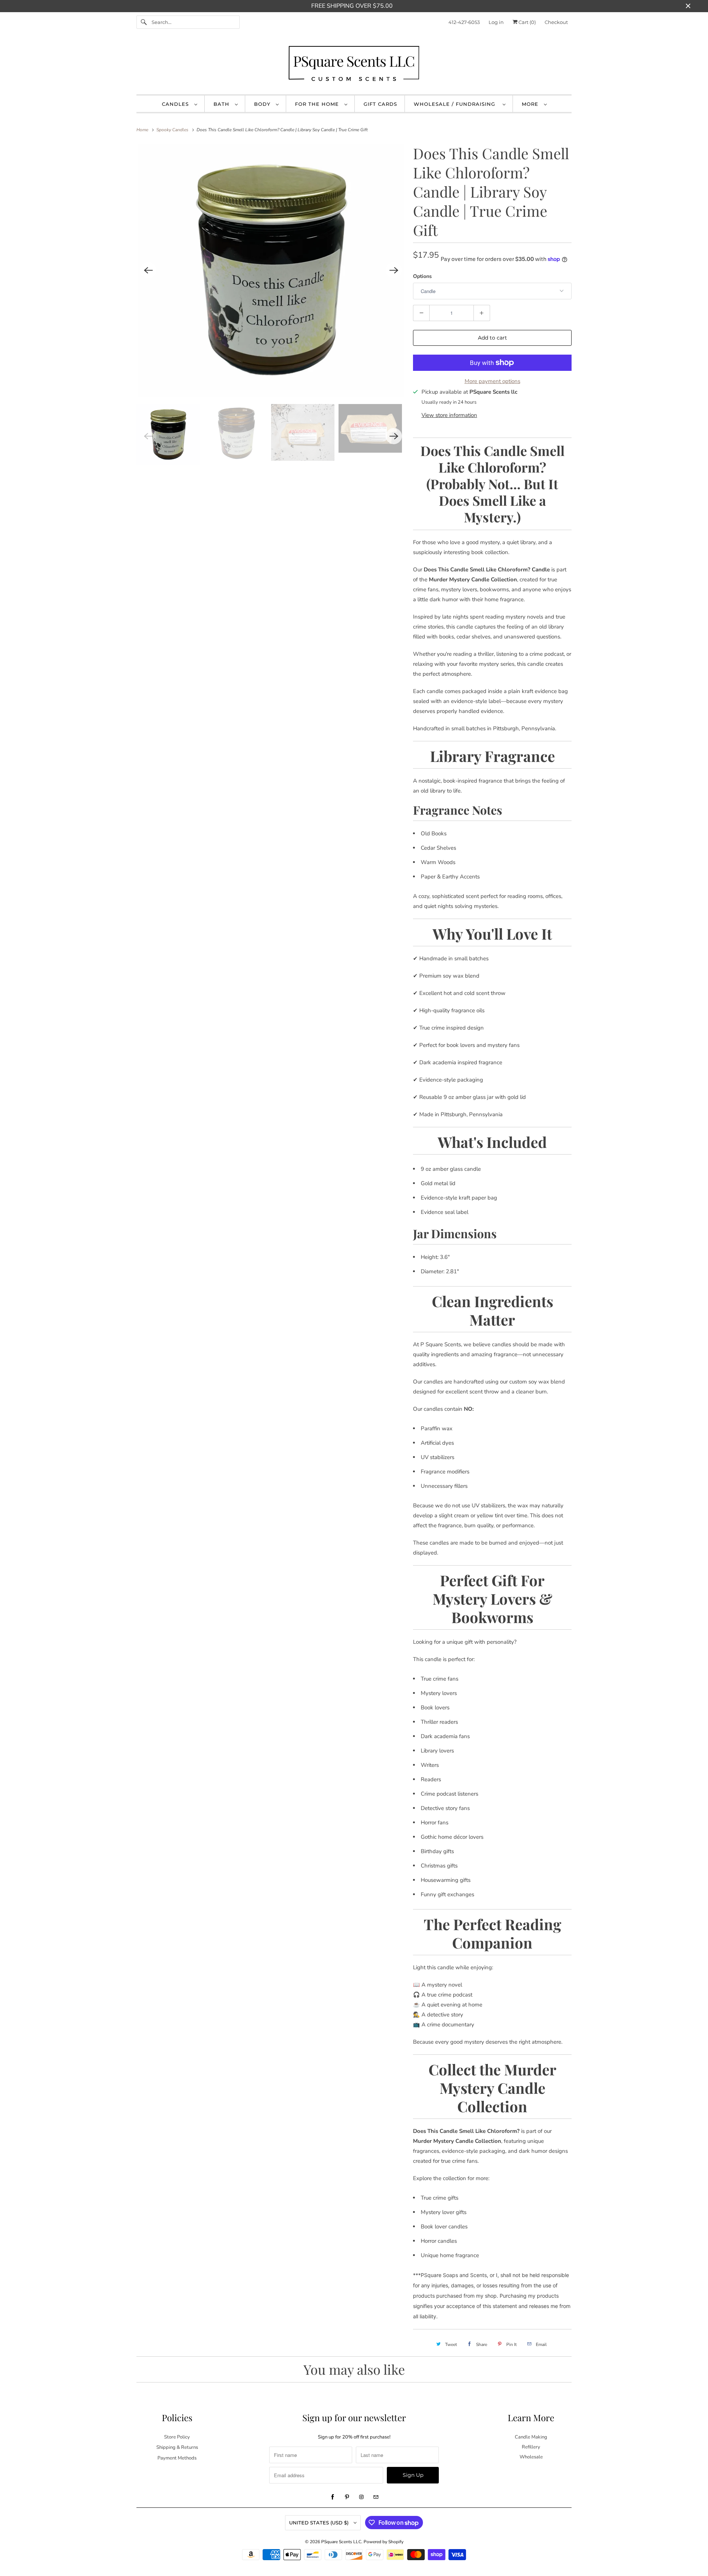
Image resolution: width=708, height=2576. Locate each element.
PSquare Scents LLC (341, 2542)
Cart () (527, 22)
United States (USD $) (320, 2523)
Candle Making (531, 2437)
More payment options (492, 381)
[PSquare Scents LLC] (354, 65)
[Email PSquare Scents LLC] (376, 2497)
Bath (222, 104)
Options (422, 276)
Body (263, 104)
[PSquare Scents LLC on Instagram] (361, 2497)
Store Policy (177, 2437)
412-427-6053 (464, 22)
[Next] (394, 270)
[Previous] (148, 270)
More (531, 104)
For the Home (318, 104)
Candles (176, 104)
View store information (449, 415)
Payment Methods (177, 2458)
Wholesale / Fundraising (456, 104)
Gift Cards (380, 104)
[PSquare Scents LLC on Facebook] (333, 2497)
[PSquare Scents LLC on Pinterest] (347, 2497)
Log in (496, 22)
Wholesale (531, 2457)
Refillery (531, 2447)
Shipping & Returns (177, 2447)
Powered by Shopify (383, 2542)
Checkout (556, 22)
